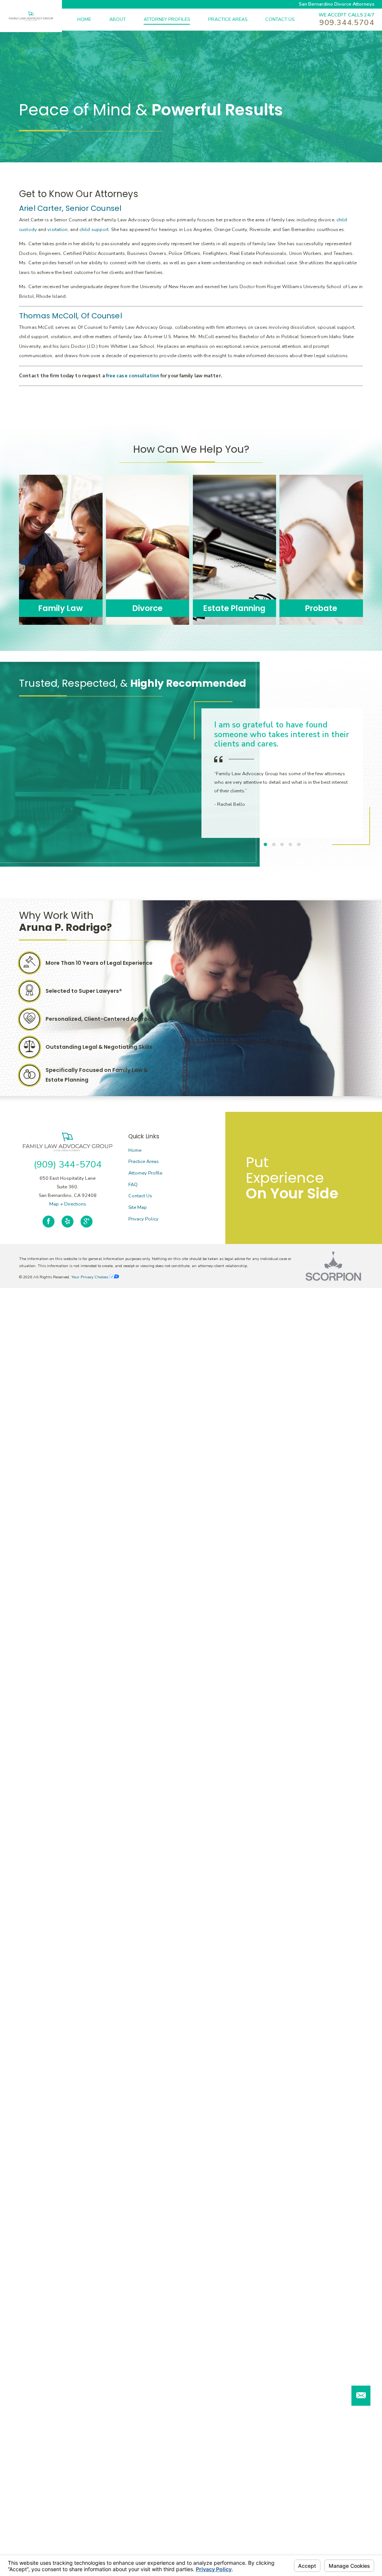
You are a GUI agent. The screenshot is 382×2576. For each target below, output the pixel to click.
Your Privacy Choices (90, 1277)
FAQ (133, 1185)
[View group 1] (266, 845)
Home (135, 1150)
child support (94, 230)
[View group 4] (291, 845)
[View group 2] (274, 845)
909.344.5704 (347, 23)
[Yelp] (68, 1222)
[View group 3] (282, 845)
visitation (57, 230)
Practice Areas (144, 1161)
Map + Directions (68, 1204)
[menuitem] (93, 20)
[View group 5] (299, 845)
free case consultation (133, 376)
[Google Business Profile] (87, 1222)
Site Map (138, 1207)
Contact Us (140, 1196)
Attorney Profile (145, 1173)
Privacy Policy (143, 1219)
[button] (361, 2396)
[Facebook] (48, 1222)
